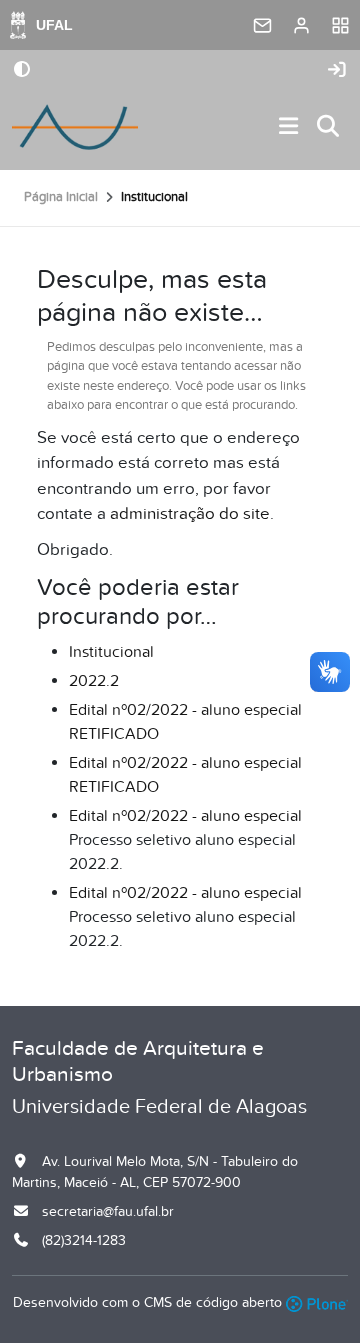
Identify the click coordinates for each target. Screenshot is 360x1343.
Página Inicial (61, 197)
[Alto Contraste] (22, 71)
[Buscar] (329, 127)
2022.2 (94, 681)
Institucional (111, 652)
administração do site (190, 514)
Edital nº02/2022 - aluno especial (185, 816)
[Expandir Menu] (289, 127)
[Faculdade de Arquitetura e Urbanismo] (75, 127)
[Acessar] (337, 70)
